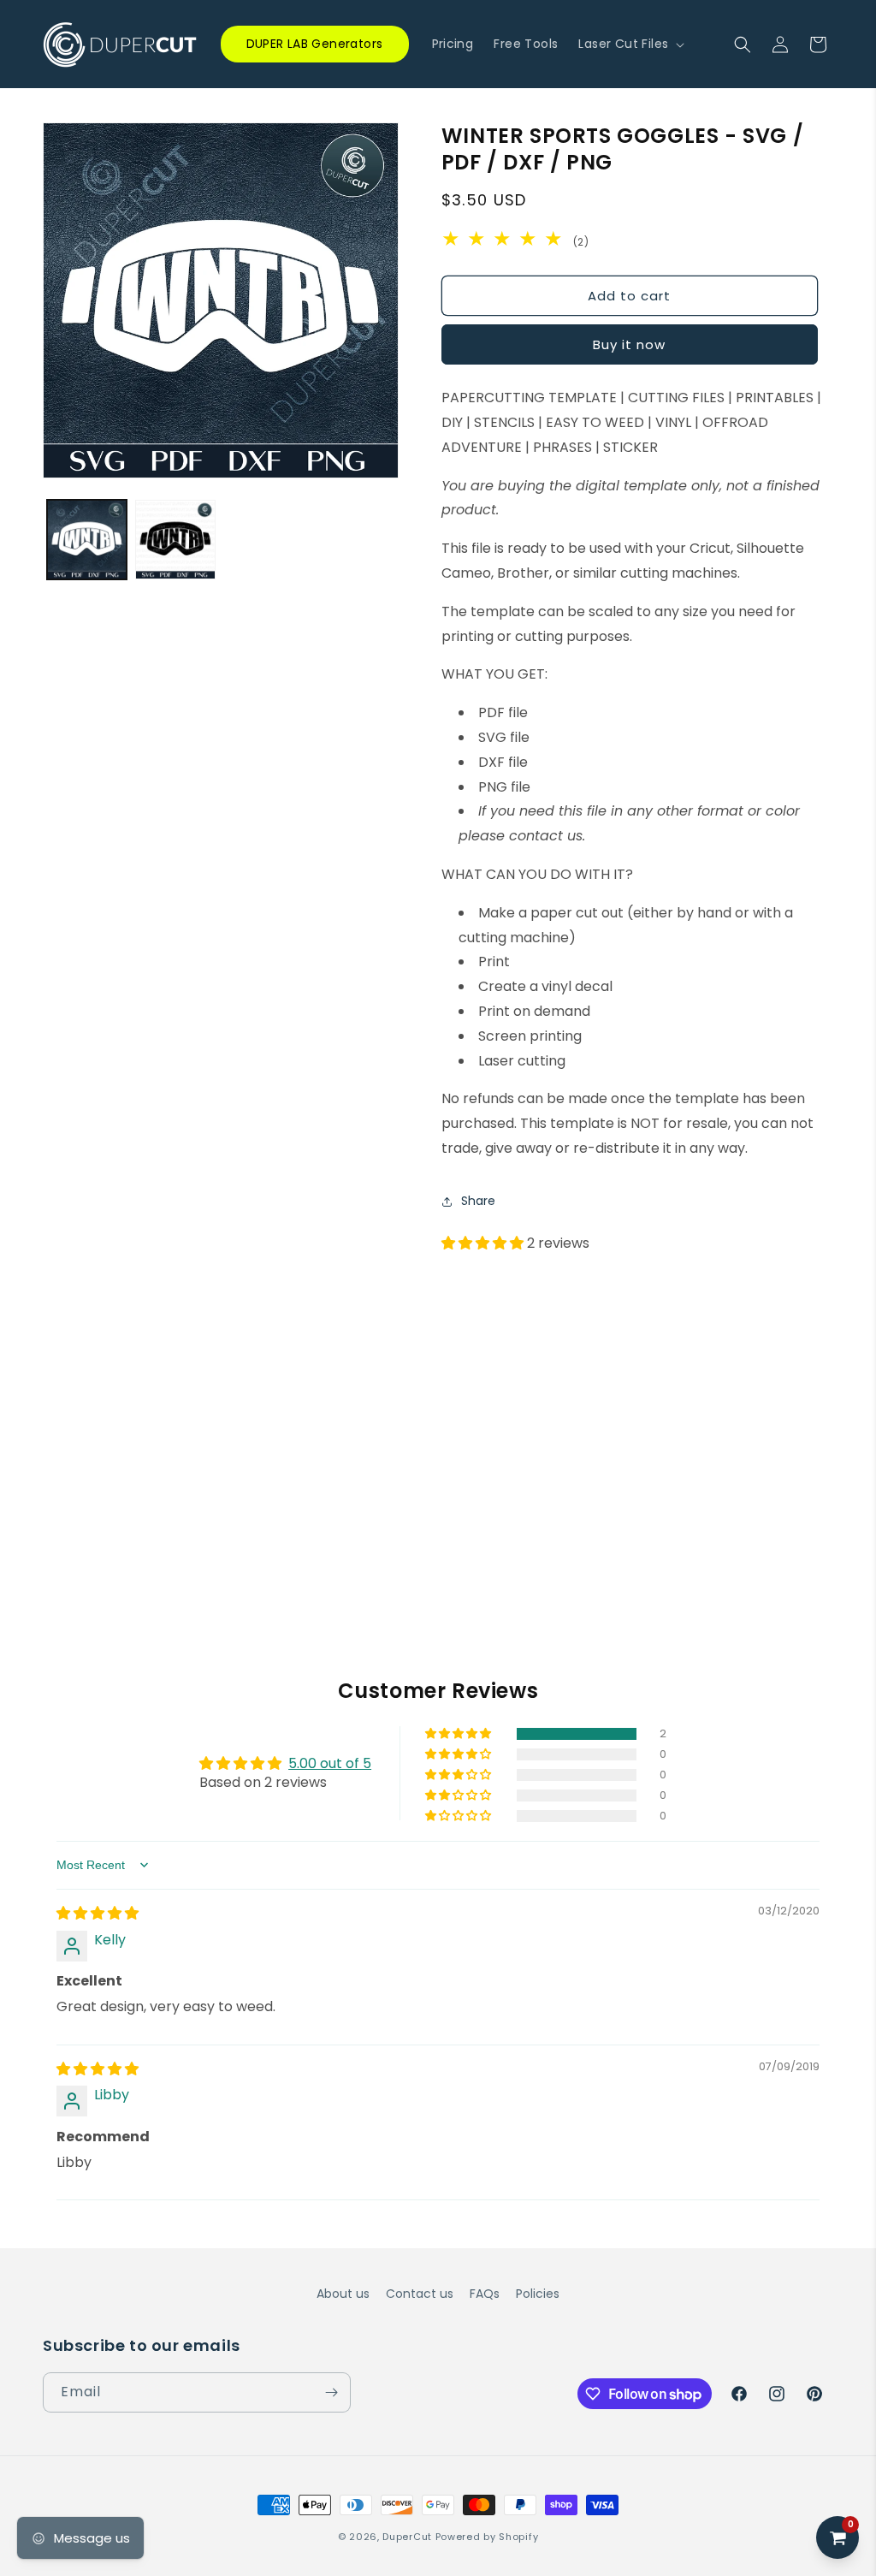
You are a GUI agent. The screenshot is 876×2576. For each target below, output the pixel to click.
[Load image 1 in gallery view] (87, 540)
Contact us (420, 2294)
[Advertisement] (438, 1386)
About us (343, 2294)
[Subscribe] (331, 2392)
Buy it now (629, 344)
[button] (630, 44)
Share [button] (478, 1201)
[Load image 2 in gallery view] (175, 540)
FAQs (485, 2294)
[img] (98, 1913)
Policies (538, 2294)
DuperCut (407, 2537)
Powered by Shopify (487, 2537)
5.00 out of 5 (330, 1763)
